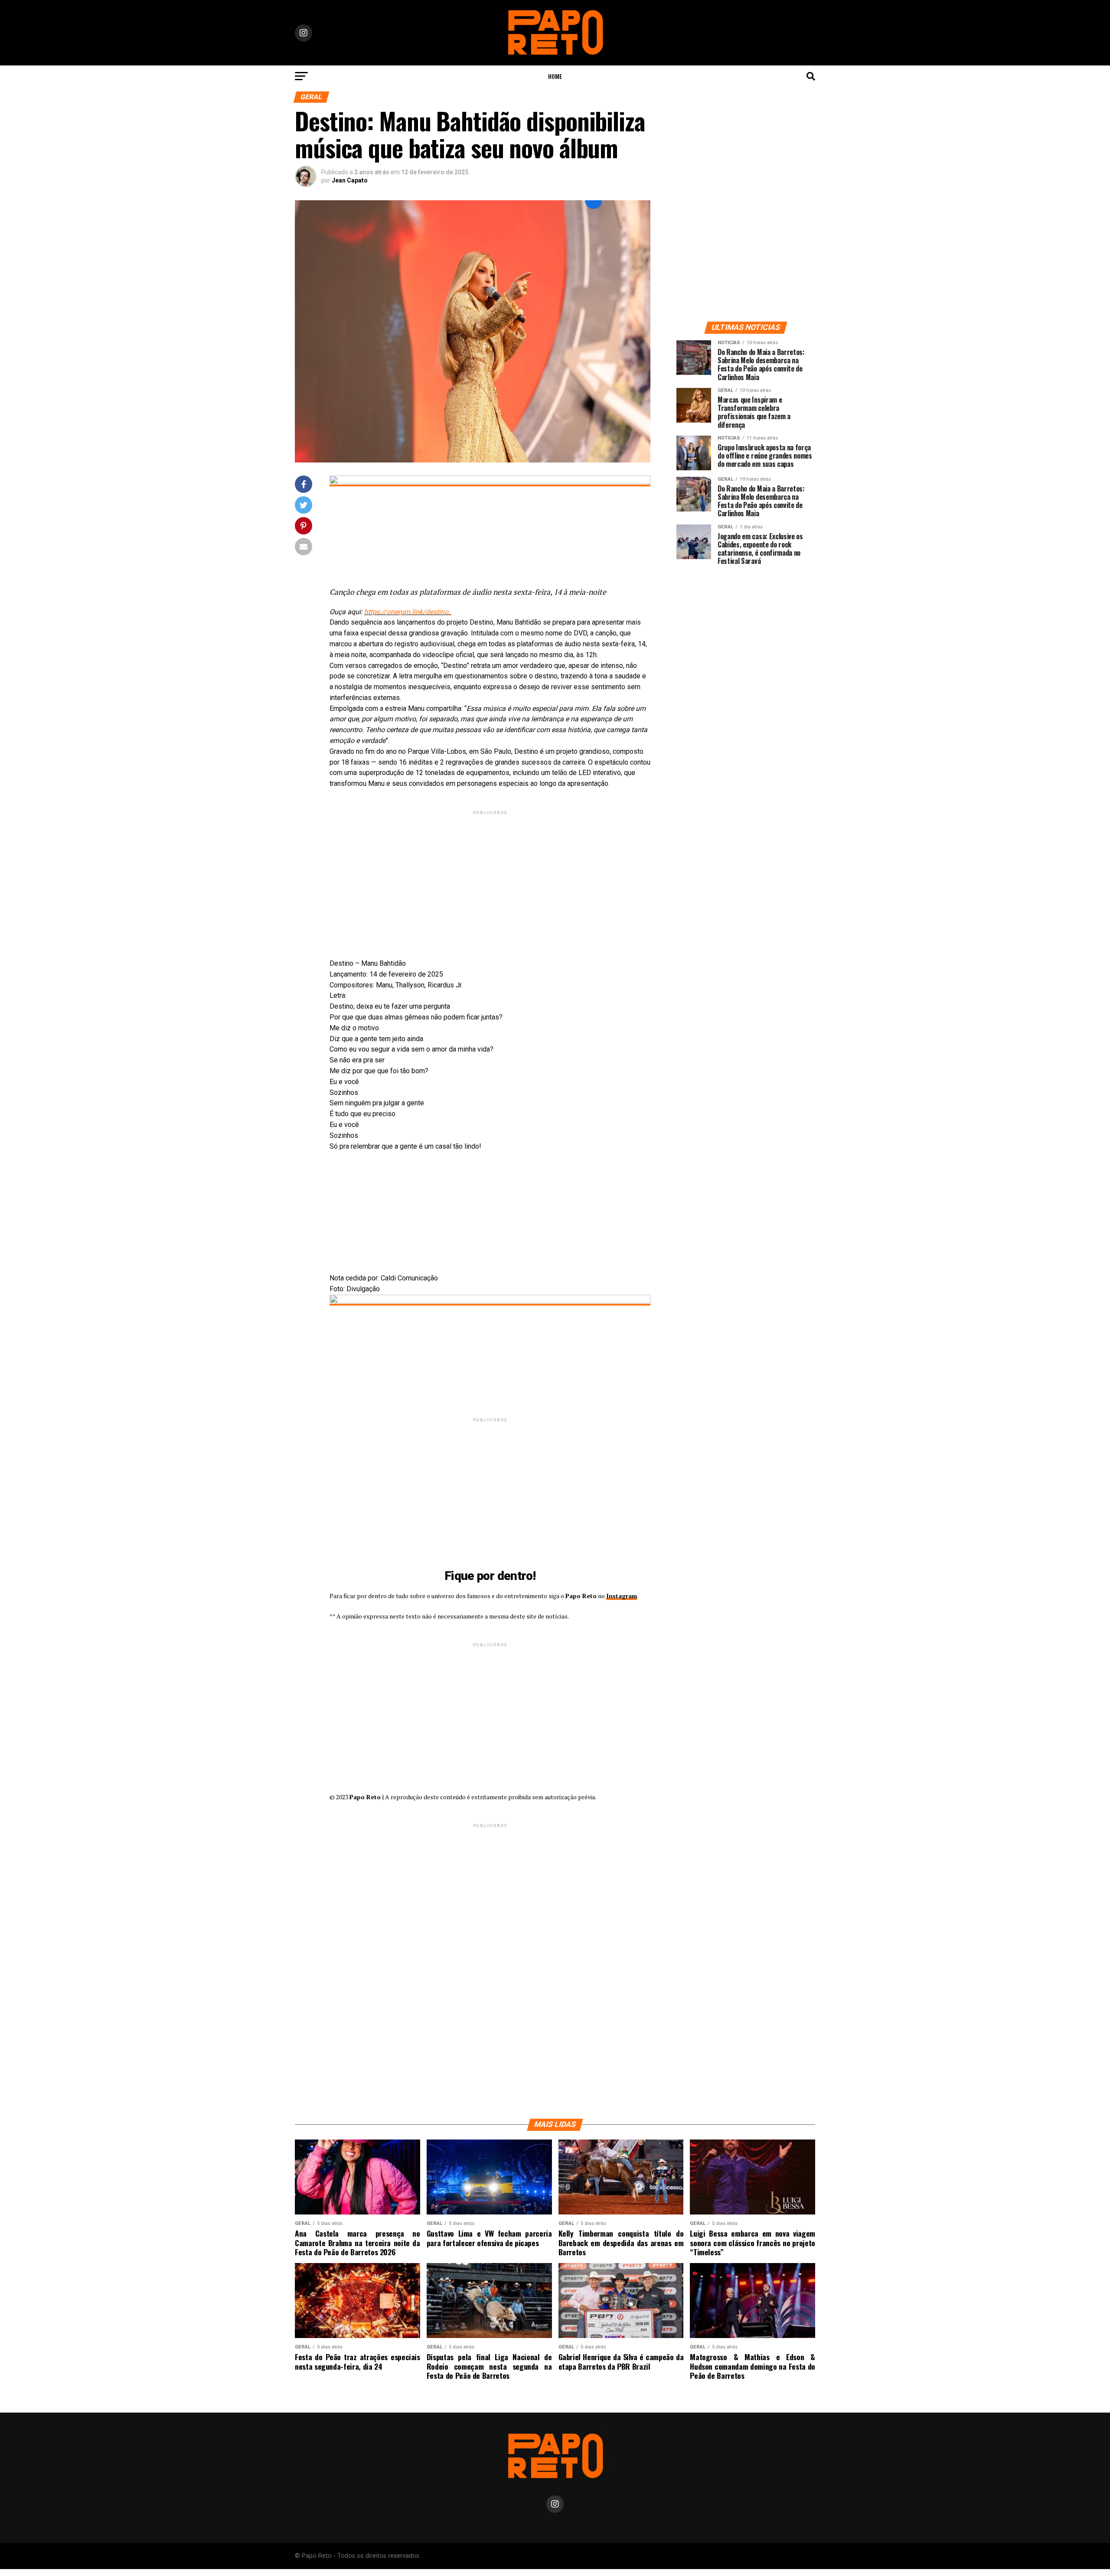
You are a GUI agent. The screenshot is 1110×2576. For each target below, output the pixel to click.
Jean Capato (350, 180)
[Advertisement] (490, 877)
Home (555, 76)
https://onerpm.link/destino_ (408, 612)
